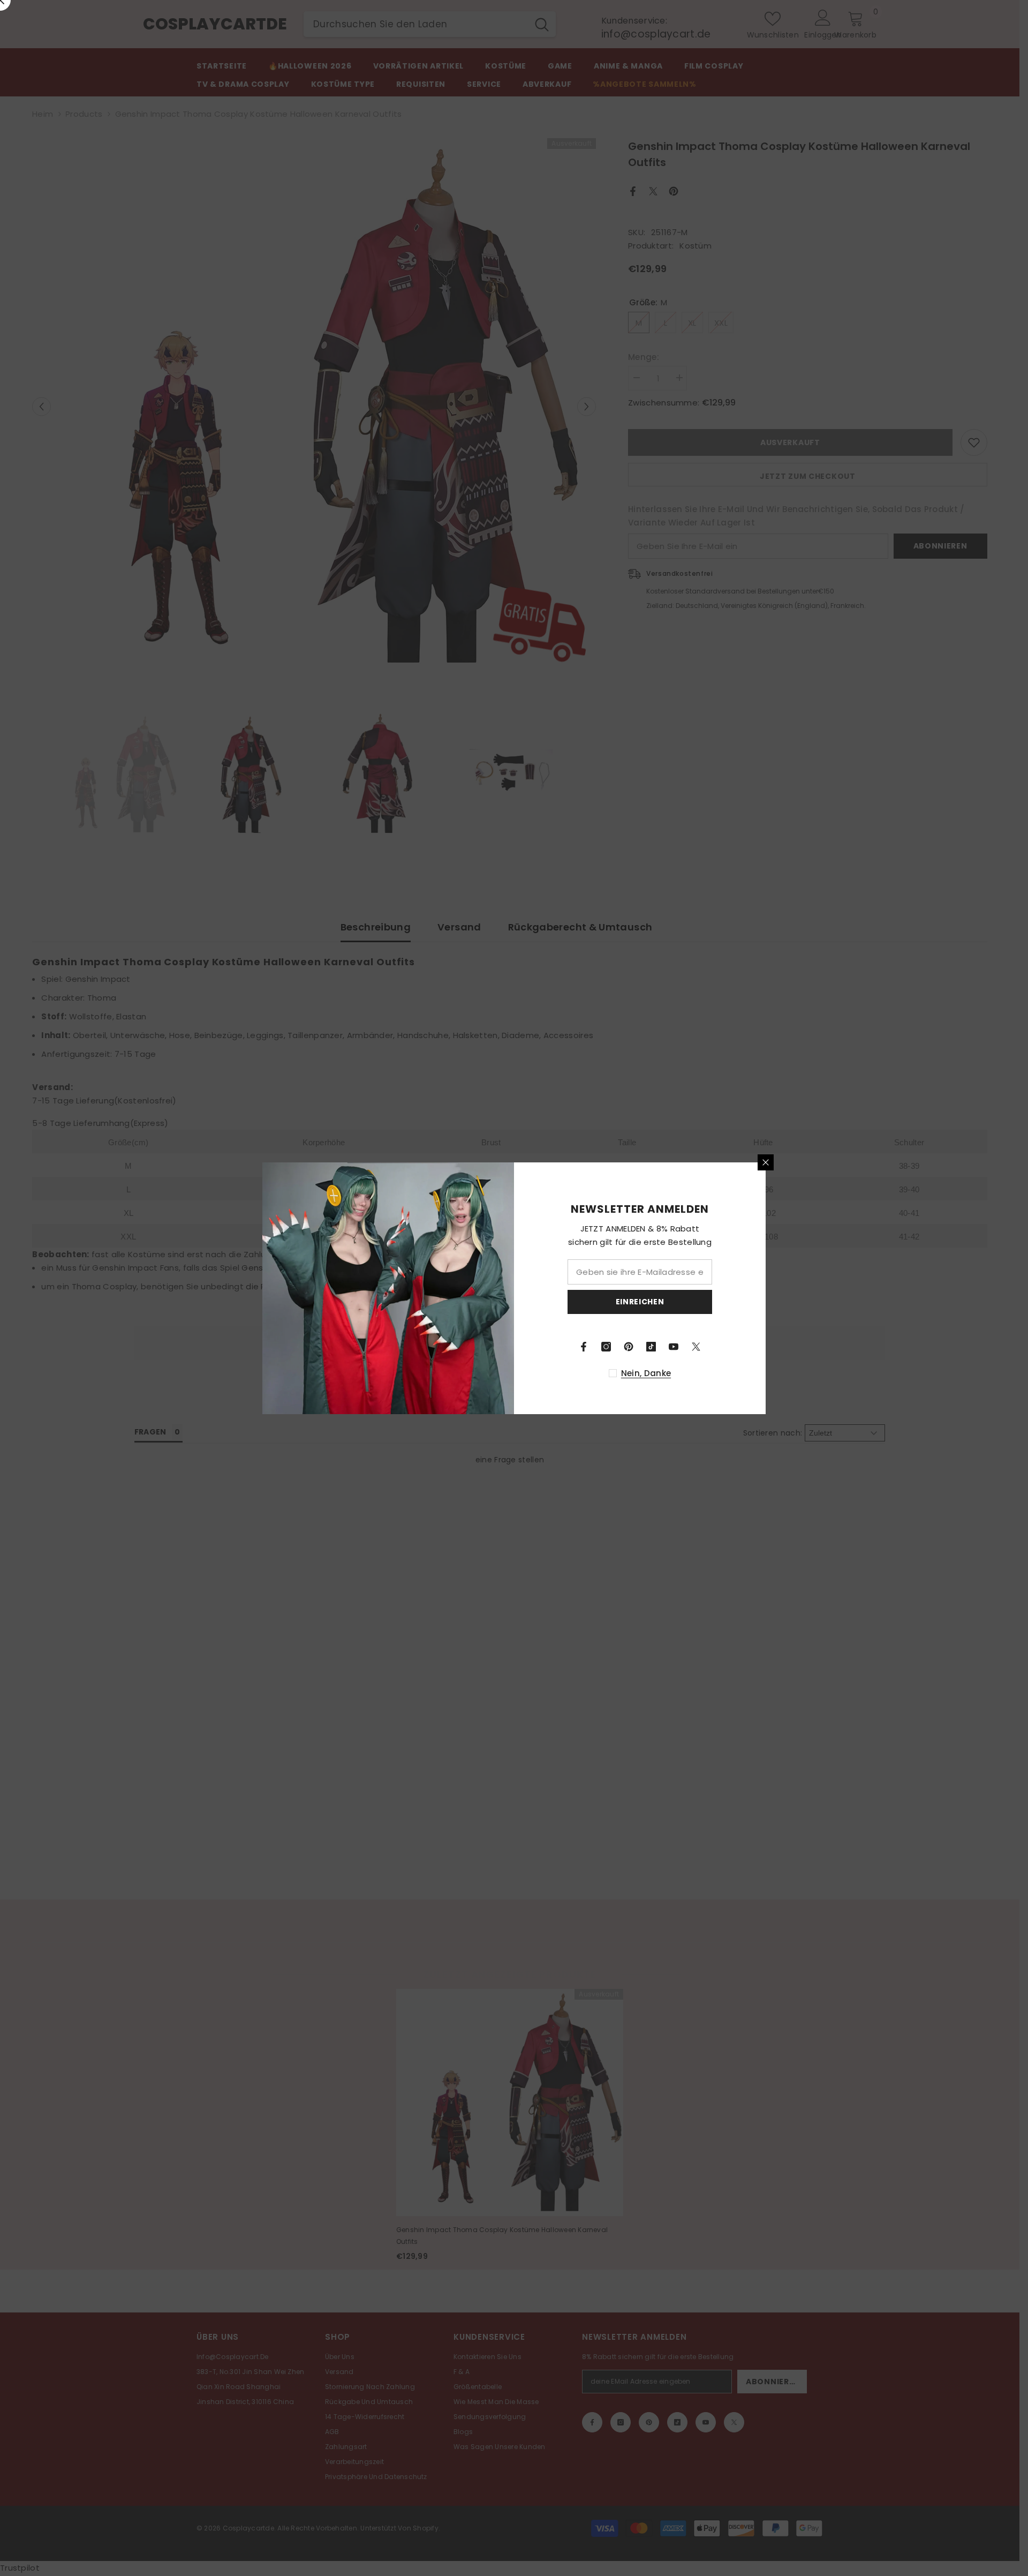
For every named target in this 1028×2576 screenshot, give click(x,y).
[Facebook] (584, 1347)
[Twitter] (696, 1347)
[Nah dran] (766, 1162)
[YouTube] (674, 1347)
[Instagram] (606, 1347)
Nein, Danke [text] (646, 1373)
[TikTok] (651, 1347)
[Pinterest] (629, 1347)
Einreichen (640, 1302)
